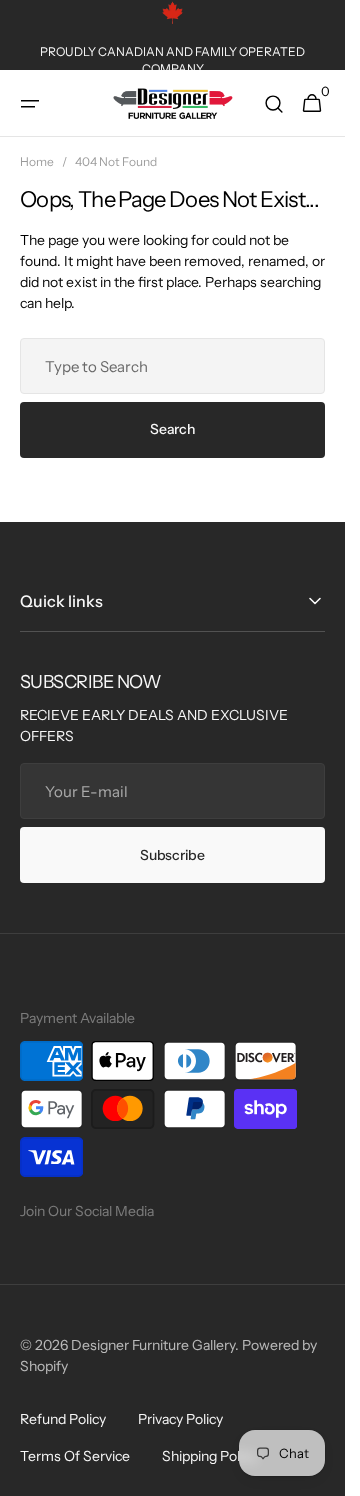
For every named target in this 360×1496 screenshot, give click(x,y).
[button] (30, 104)
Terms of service (75, 1456)
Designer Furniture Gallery (153, 1345)
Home (37, 161)
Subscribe (172, 855)
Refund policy (63, 1419)
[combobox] (172, 366)
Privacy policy (180, 1419)
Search (172, 429)
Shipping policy (209, 1456)
